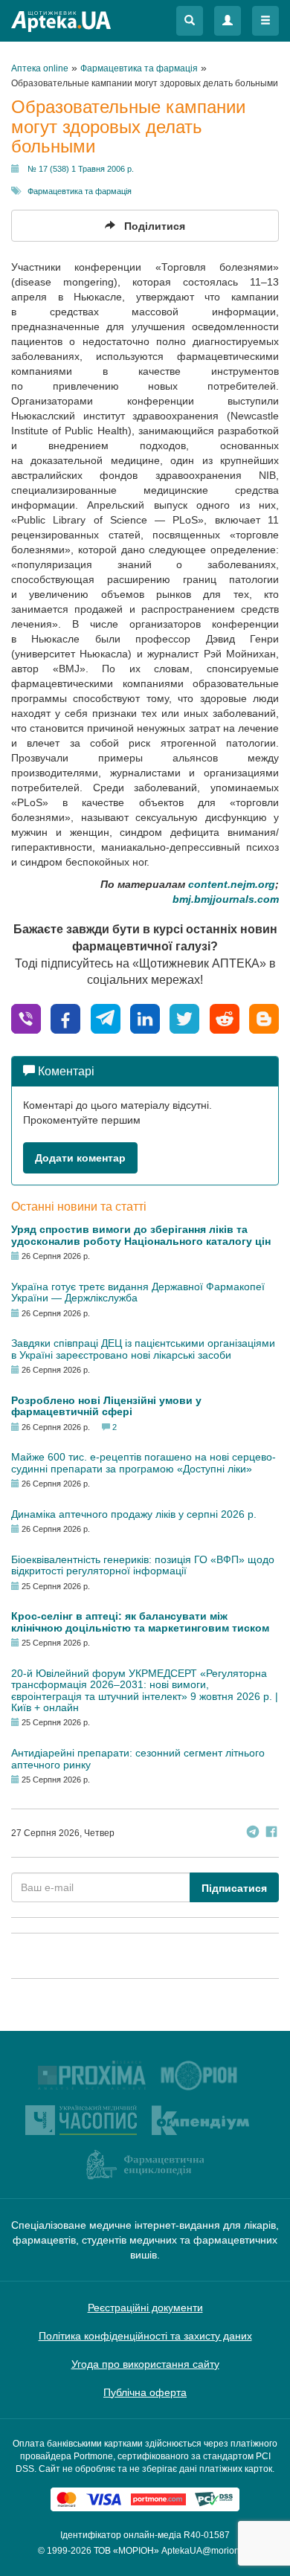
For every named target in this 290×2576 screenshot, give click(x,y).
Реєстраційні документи (145, 2308)
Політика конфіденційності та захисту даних (145, 2336)
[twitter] (184, 1018)
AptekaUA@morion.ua (207, 2551)
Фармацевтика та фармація (80, 191)
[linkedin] (145, 1018)
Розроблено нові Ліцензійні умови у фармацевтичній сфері (106, 1406)
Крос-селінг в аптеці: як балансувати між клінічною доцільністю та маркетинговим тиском (140, 1622)
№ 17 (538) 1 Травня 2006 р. (81, 169)
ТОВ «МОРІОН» (126, 2551)
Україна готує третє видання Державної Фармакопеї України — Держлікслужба (138, 1292)
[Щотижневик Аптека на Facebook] (271, 1833)
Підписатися (234, 1888)
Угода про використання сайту (145, 2364)
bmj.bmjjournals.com (226, 899)
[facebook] (65, 1018)
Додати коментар (80, 1158)
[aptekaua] (264, 1018)
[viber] (26, 1018)
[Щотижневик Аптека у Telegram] (253, 1833)
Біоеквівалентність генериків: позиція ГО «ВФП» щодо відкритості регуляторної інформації (143, 1565)
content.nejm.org (232, 884)
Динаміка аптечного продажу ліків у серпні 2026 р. (134, 1514)
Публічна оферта (145, 2392)
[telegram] (106, 1018)
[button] (190, 21)
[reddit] (225, 1018)
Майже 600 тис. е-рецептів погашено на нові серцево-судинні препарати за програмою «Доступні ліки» (144, 1462)
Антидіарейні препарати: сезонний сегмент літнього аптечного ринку (138, 1758)
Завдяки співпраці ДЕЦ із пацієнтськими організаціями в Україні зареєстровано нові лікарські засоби (143, 1349)
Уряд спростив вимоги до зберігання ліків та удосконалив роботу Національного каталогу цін (141, 1235)
